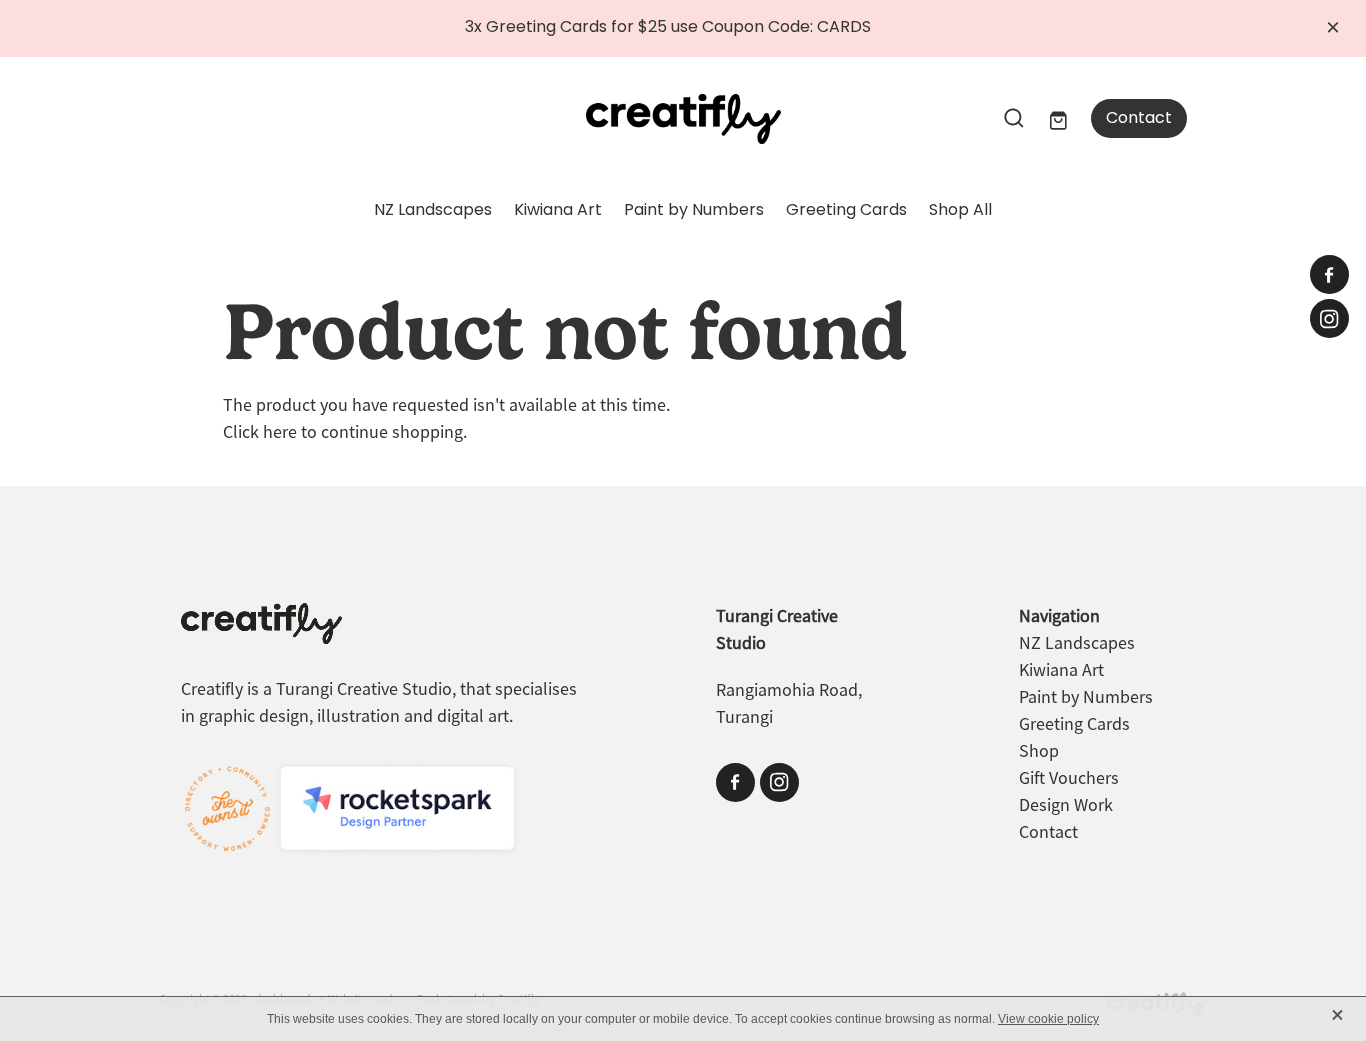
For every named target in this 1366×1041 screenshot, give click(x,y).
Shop (1039, 751)
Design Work (1066, 805)
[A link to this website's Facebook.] (1329, 274)
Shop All (960, 211)
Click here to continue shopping (343, 432)
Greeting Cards (846, 211)
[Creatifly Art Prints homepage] (683, 119)
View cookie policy (1048, 1019)
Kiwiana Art (558, 211)
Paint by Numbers (694, 211)
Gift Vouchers (1069, 778)
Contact (1139, 119)
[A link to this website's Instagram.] (1329, 318)
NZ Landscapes (433, 211)
